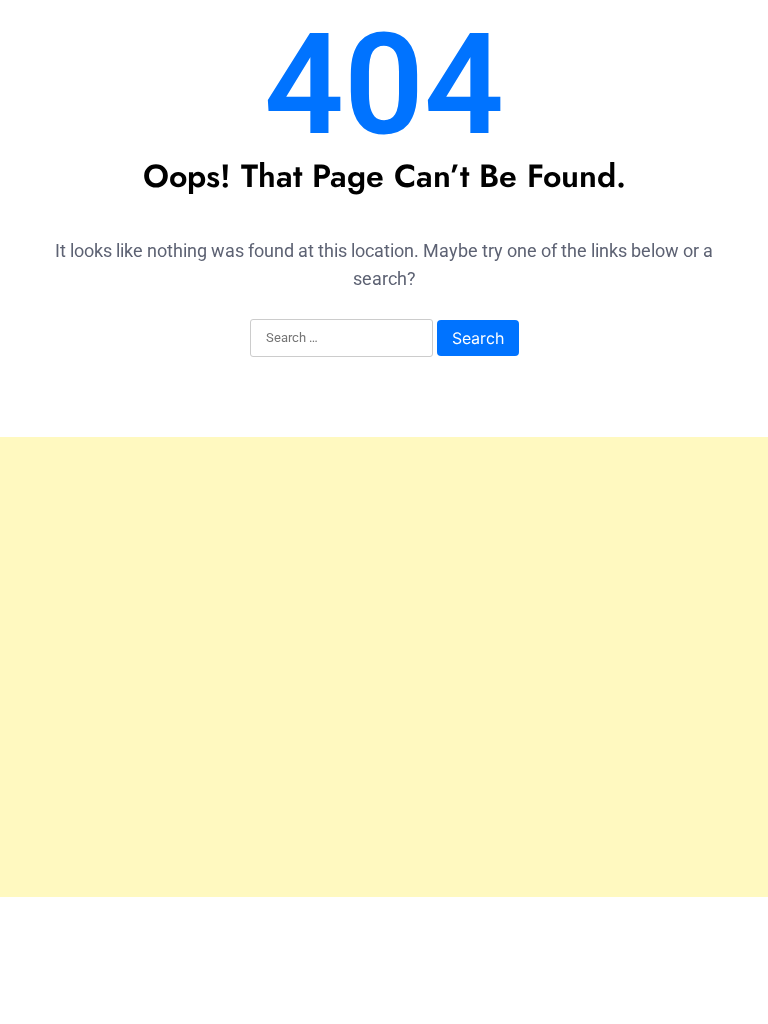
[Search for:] (341, 339)
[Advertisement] (384, 667)
